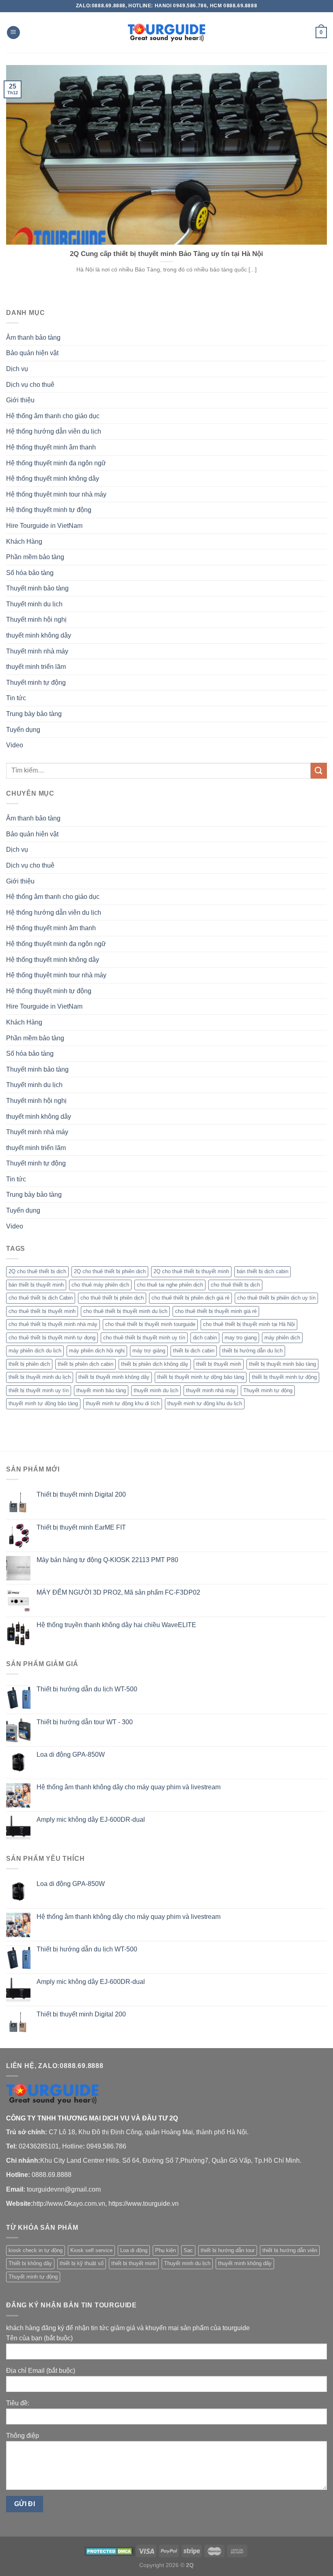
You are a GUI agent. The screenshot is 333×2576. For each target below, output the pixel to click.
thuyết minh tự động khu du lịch (205, 1403)
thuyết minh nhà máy (211, 1390)
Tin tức (16, 698)
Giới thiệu (20, 400)
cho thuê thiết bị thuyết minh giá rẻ (216, 1311)
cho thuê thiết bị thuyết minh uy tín (144, 1338)
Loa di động (134, 2250)
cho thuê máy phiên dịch (100, 1285)
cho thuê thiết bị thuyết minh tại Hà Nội (249, 1324)
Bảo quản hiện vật (32, 353)
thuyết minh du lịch (156, 1390)
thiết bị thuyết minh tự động (284, 1377)
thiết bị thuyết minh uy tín (39, 1390)
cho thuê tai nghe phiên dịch (170, 1285)
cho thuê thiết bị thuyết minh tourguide (150, 1324)
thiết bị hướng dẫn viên (290, 2250)
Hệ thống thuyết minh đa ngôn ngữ (56, 463)
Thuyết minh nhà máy (37, 651)
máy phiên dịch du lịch (35, 1351)
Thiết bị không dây (30, 2263)
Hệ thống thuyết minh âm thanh (51, 447)
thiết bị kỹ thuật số (82, 2263)
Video (15, 745)
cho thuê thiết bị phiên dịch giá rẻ (190, 1298)
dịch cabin (205, 1338)
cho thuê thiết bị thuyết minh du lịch (125, 1311)
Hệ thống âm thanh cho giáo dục (53, 416)
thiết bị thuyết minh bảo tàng (282, 1364)
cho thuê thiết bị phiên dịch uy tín (276, 1298)
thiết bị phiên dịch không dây (155, 1364)
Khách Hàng (24, 541)
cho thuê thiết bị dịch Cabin (41, 1298)
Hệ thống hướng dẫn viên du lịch (54, 431)
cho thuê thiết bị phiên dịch (112, 1298)
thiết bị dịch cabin (194, 1351)
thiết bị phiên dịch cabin (85, 1364)
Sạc (188, 2250)
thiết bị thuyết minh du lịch (40, 1377)
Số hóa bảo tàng (30, 573)
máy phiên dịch (282, 1338)
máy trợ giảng (149, 1351)
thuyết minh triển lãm (36, 667)
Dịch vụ (17, 369)
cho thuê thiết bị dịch (235, 1285)
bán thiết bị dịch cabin (263, 1271)
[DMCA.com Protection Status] (110, 2550)
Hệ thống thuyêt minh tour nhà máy (56, 494)
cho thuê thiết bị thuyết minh (42, 1311)
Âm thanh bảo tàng (33, 337)
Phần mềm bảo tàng (35, 557)
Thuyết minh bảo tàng (37, 588)
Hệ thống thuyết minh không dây (53, 479)
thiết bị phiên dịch (29, 1364)
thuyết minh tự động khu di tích (123, 1403)
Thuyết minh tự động (36, 683)
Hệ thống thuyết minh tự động (49, 510)
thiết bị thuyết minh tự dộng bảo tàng (201, 1377)
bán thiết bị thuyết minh (36, 1285)
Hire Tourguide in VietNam (44, 526)
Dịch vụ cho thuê (30, 385)
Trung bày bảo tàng (34, 714)
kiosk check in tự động (36, 2250)
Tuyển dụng (23, 730)
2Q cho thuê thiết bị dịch (37, 1271)
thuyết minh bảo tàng (101, 1390)
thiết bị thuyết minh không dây (114, 1377)
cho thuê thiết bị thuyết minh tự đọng (52, 1338)
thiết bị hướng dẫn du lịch (252, 1351)
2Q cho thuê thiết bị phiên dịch (110, 1271)
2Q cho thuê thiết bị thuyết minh (191, 1271)
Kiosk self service (91, 2250)
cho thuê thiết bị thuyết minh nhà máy (53, 1324)
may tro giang (241, 1338)
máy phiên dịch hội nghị (97, 1351)
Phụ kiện (165, 2250)
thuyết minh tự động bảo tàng (43, 1403)
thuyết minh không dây (39, 635)
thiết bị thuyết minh (219, 1364)
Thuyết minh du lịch (34, 604)
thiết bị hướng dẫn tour (228, 2250)
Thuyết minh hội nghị (36, 620)
